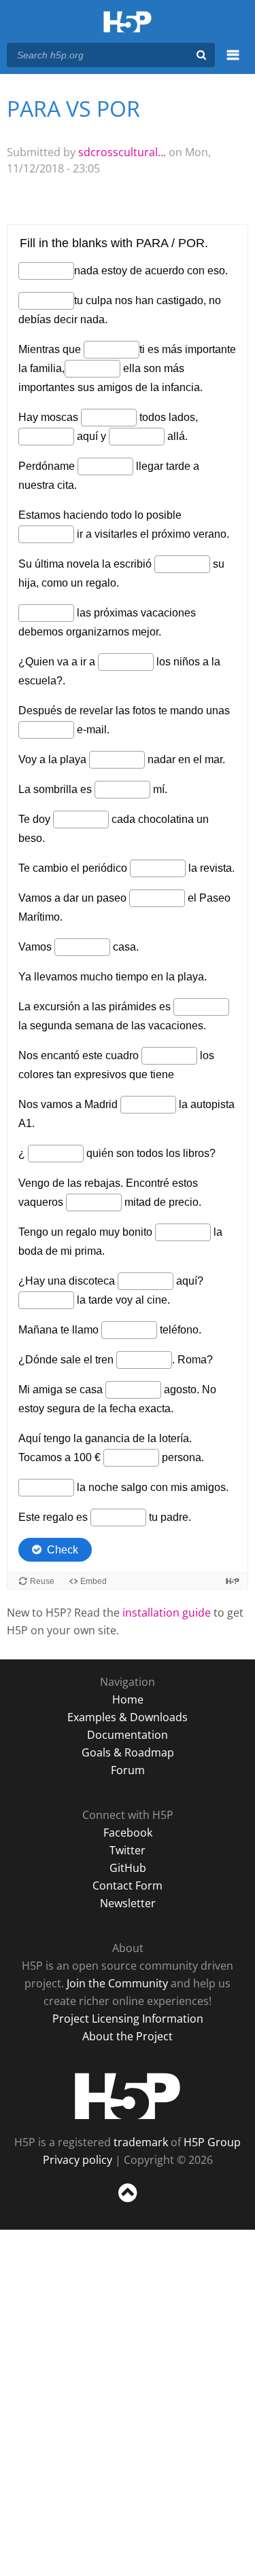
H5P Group (212, 2142)
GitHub (128, 1868)
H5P (128, 2096)
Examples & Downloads (128, 1717)
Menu (233, 62)
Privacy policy (78, 2160)
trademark (141, 2142)
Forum (128, 1770)
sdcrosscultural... (122, 152)
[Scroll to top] (128, 2203)
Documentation (128, 1735)
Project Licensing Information (128, 2019)
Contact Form (128, 1885)
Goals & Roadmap (128, 1752)
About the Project (128, 2036)
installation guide (167, 1613)
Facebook (128, 1833)
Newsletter (128, 1903)
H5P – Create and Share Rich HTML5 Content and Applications (128, 23)
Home (128, 1699)
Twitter (128, 1850)
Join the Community (117, 1983)
